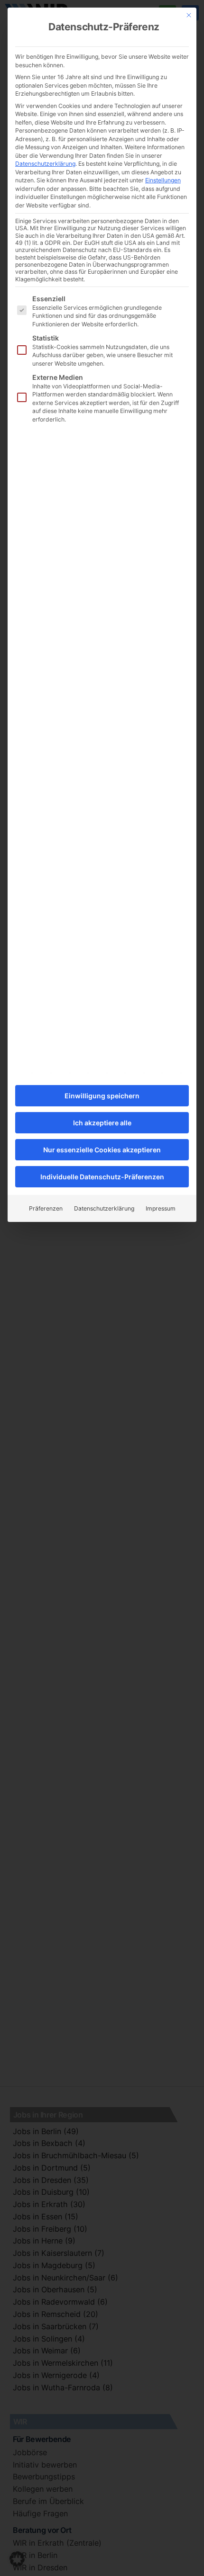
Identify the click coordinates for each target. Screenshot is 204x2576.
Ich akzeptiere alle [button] (102, 1123)
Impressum (161, 1208)
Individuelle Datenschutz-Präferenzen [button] (102, 1177)
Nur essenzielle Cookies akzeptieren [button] (102, 1150)
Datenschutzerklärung (45, 164)
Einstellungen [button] (163, 180)
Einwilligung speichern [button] (102, 1096)
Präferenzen (46, 1208)
